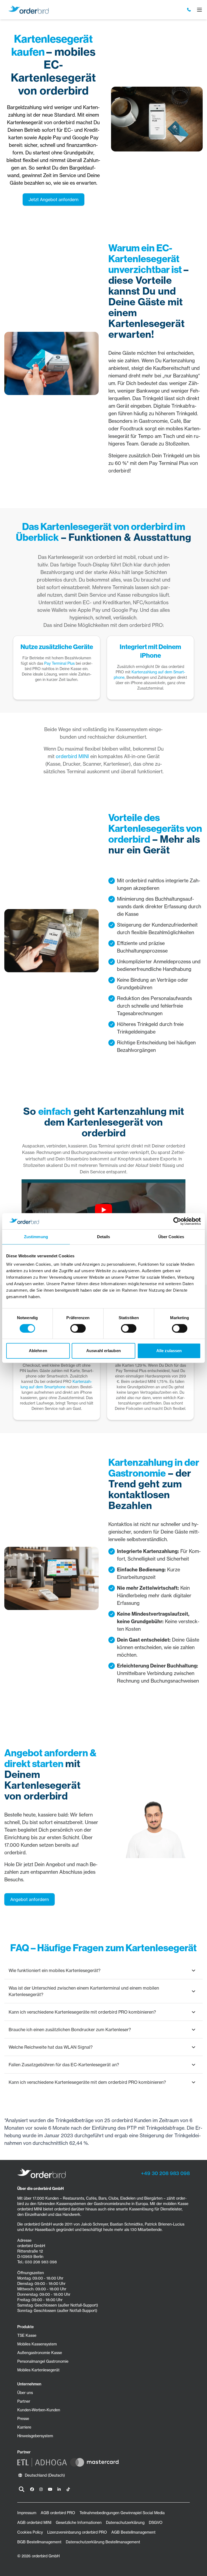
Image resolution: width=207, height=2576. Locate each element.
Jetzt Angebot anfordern (54, 200)
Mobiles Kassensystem (37, 2344)
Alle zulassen (169, 1351)
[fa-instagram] (41, 2489)
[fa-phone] (189, 10)
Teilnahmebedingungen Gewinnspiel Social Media (122, 2513)
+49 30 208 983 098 (165, 2173)
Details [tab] (104, 1237)
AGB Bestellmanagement (133, 2532)
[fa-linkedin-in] (59, 2489)
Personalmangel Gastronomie (43, 2361)
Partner (24, 2401)
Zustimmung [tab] (36, 1237)
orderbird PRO (146, 625)
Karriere (24, 2427)
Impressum (27, 2513)
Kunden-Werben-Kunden (39, 2410)
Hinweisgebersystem (35, 2436)
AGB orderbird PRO (58, 2513)
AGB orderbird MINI (34, 2523)
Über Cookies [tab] (171, 1237)
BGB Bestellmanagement (39, 2542)
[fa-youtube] (50, 2489)
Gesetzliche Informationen (79, 2523)
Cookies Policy (30, 2532)
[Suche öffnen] (22, 2489)
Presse (23, 2419)
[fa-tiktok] (68, 2489)
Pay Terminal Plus (59, 663)
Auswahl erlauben (103, 1351)
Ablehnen (38, 1351)
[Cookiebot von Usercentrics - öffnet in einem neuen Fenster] (177, 1221)
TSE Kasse (27, 2335)
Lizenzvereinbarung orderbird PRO (77, 2532)
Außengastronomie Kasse (40, 2353)
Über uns (25, 2393)
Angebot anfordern (30, 1899)
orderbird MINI (72, 756)
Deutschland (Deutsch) (45, 2475)
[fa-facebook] (32, 2489)
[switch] (78, 1328)
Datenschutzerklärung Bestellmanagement (103, 2542)
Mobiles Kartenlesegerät (38, 2370)
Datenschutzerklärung (125, 2523)
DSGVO (156, 2523)
